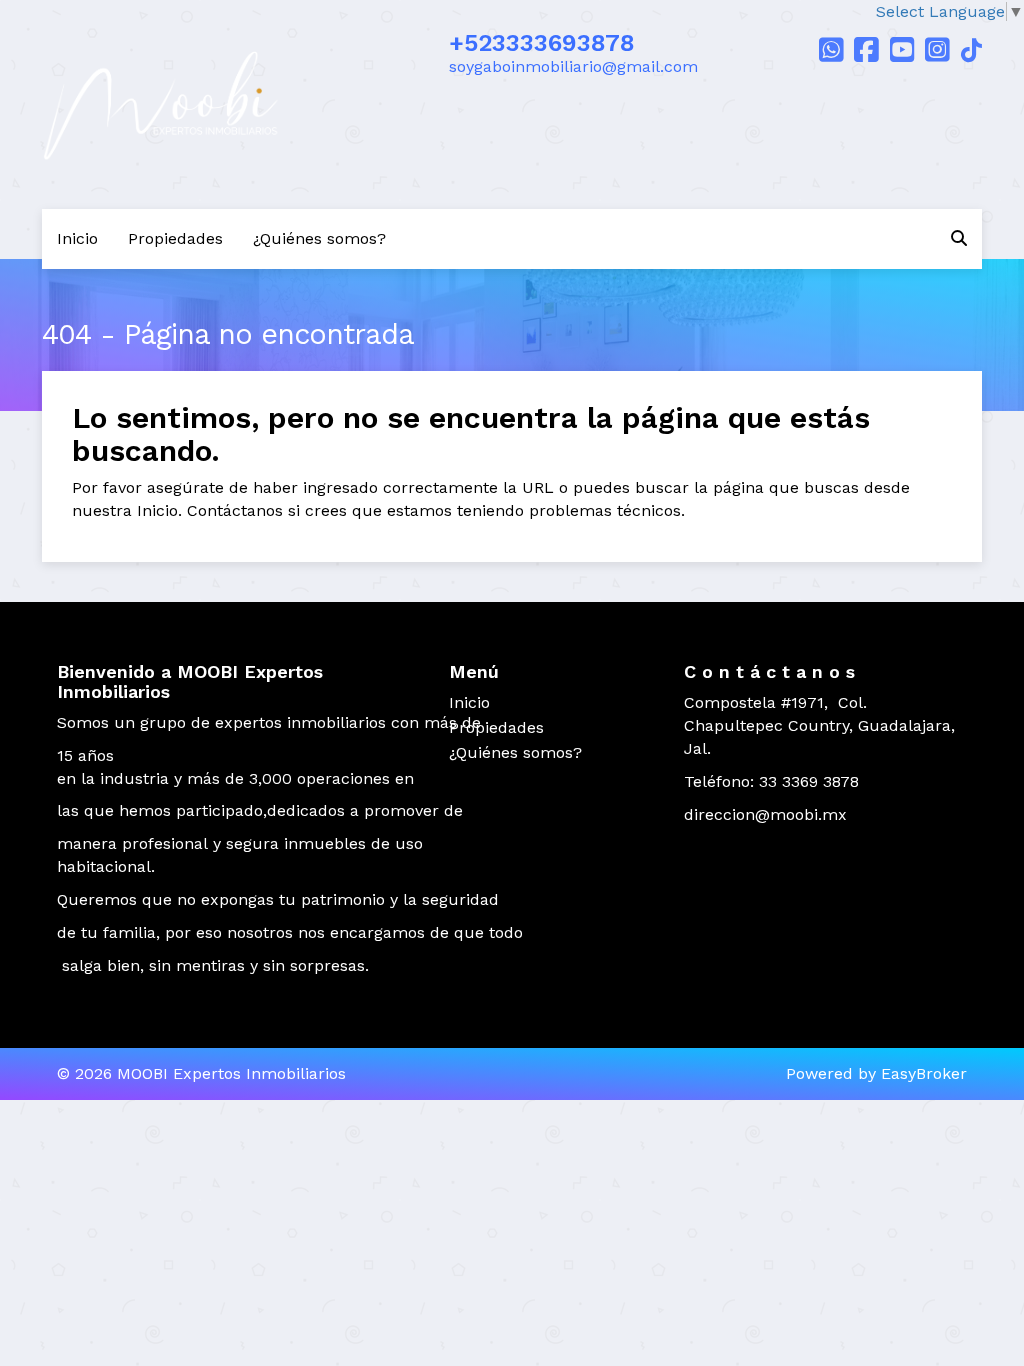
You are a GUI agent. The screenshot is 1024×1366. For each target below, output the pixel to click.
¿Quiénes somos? (319, 238)
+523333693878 (542, 43)
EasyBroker (924, 1073)
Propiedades (175, 238)
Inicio (77, 238)
